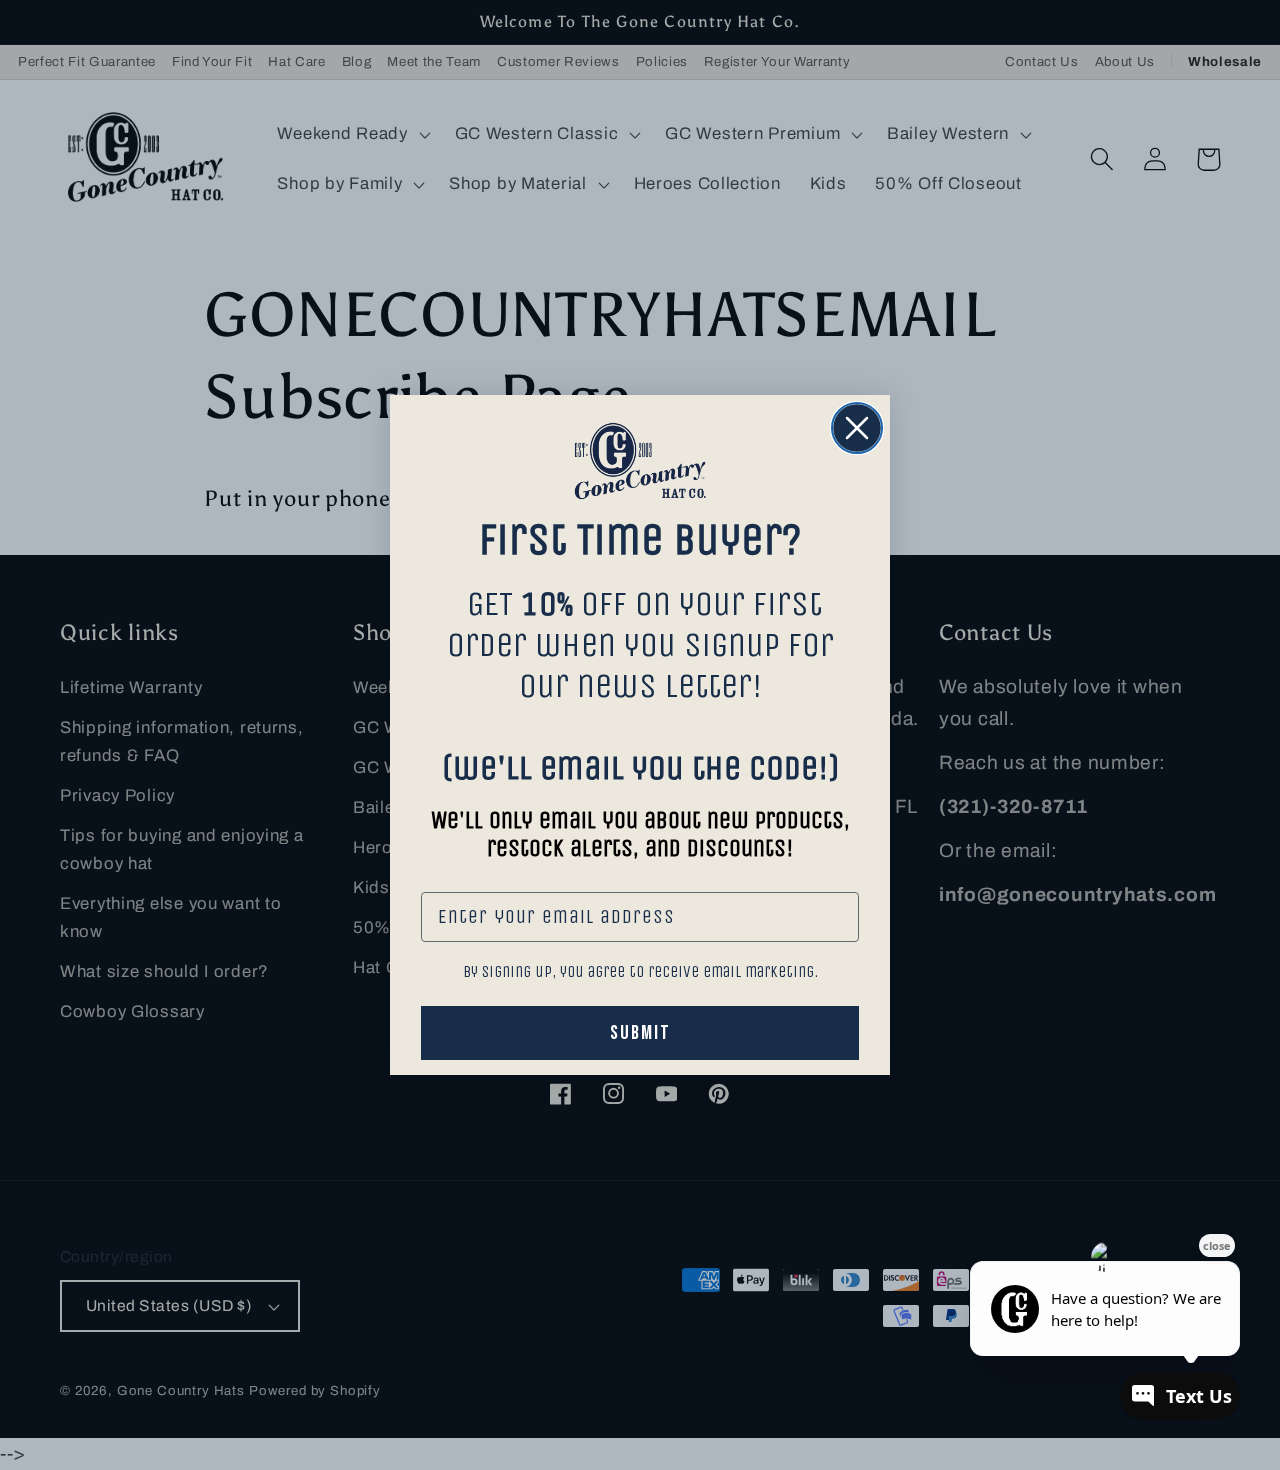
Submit (640, 1033)
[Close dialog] (857, 428)
